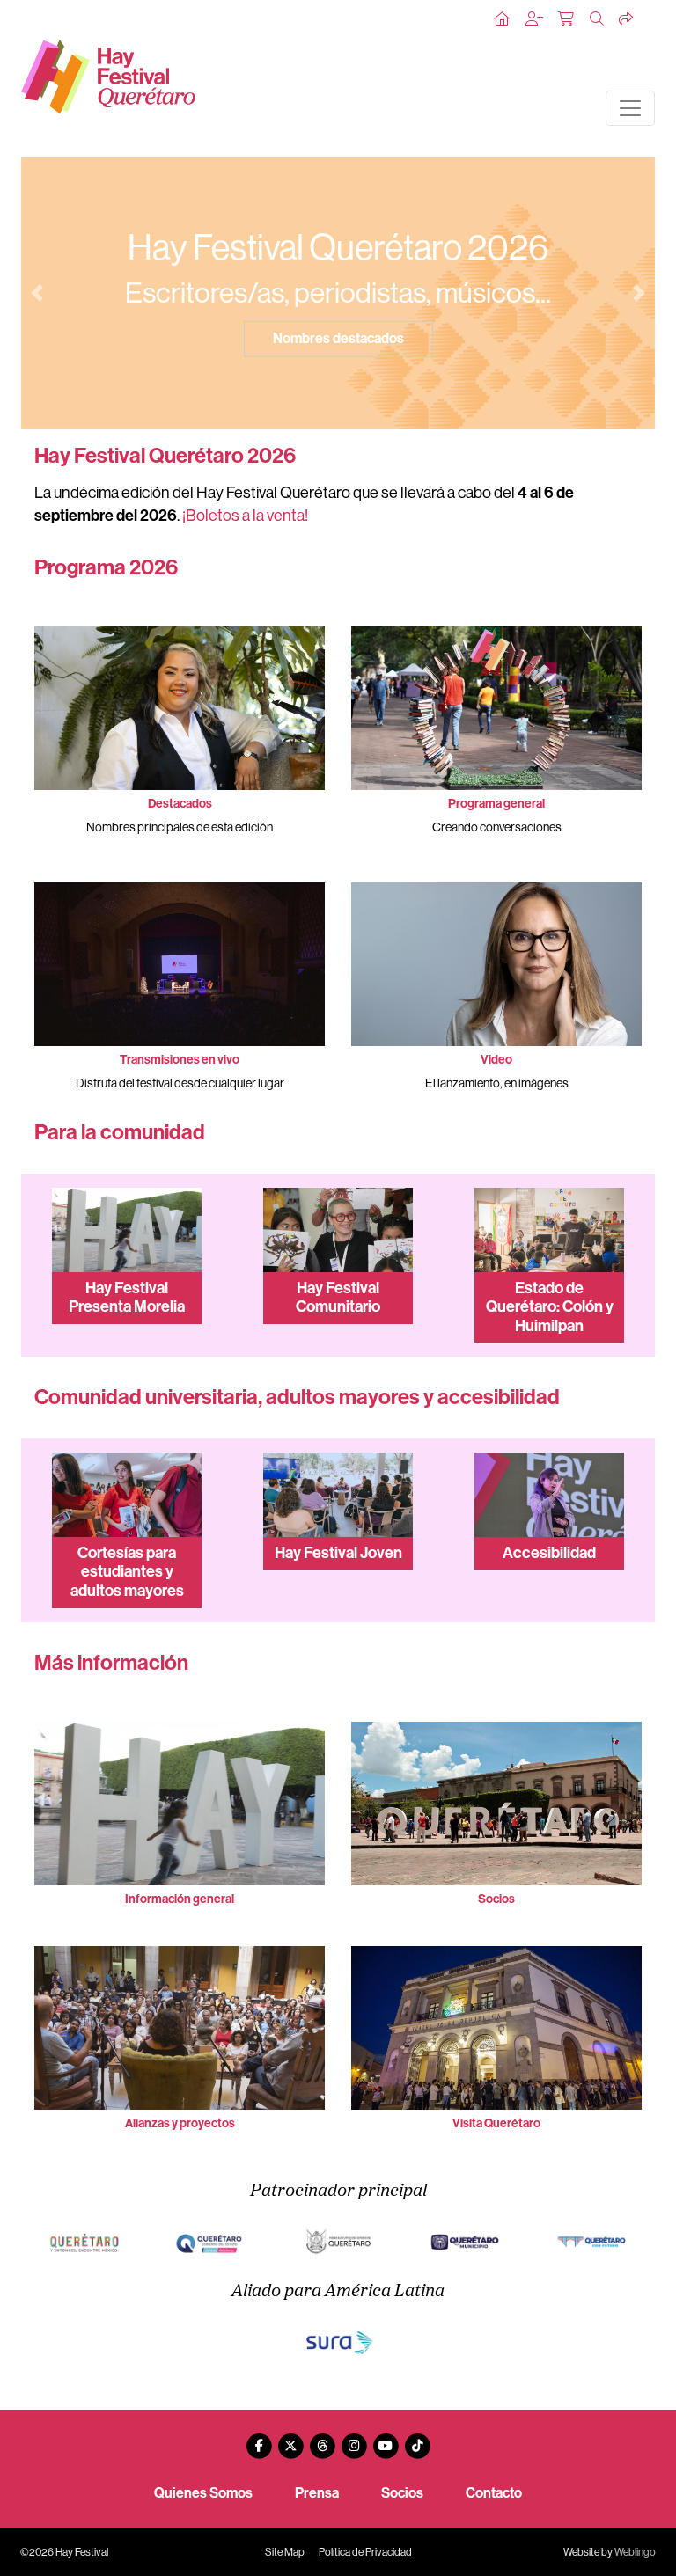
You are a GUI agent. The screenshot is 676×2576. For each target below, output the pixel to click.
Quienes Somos (203, 2493)
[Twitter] (290, 2439)
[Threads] (322, 2439)
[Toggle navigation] (630, 108)
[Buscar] (598, 19)
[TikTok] (417, 2439)
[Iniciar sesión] (535, 19)
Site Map (285, 2552)
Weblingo (635, 2552)
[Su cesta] (567, 19)
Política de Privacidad (365, 2552)
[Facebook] (259, 2439)
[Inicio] (503, 19)
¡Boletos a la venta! (245, 516)
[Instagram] (354, 2439)
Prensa (317, 2493)
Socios (402, 2493)
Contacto (494, 2493)
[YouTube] (386, 2439)
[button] (37, 293)
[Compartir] (627, 19)
